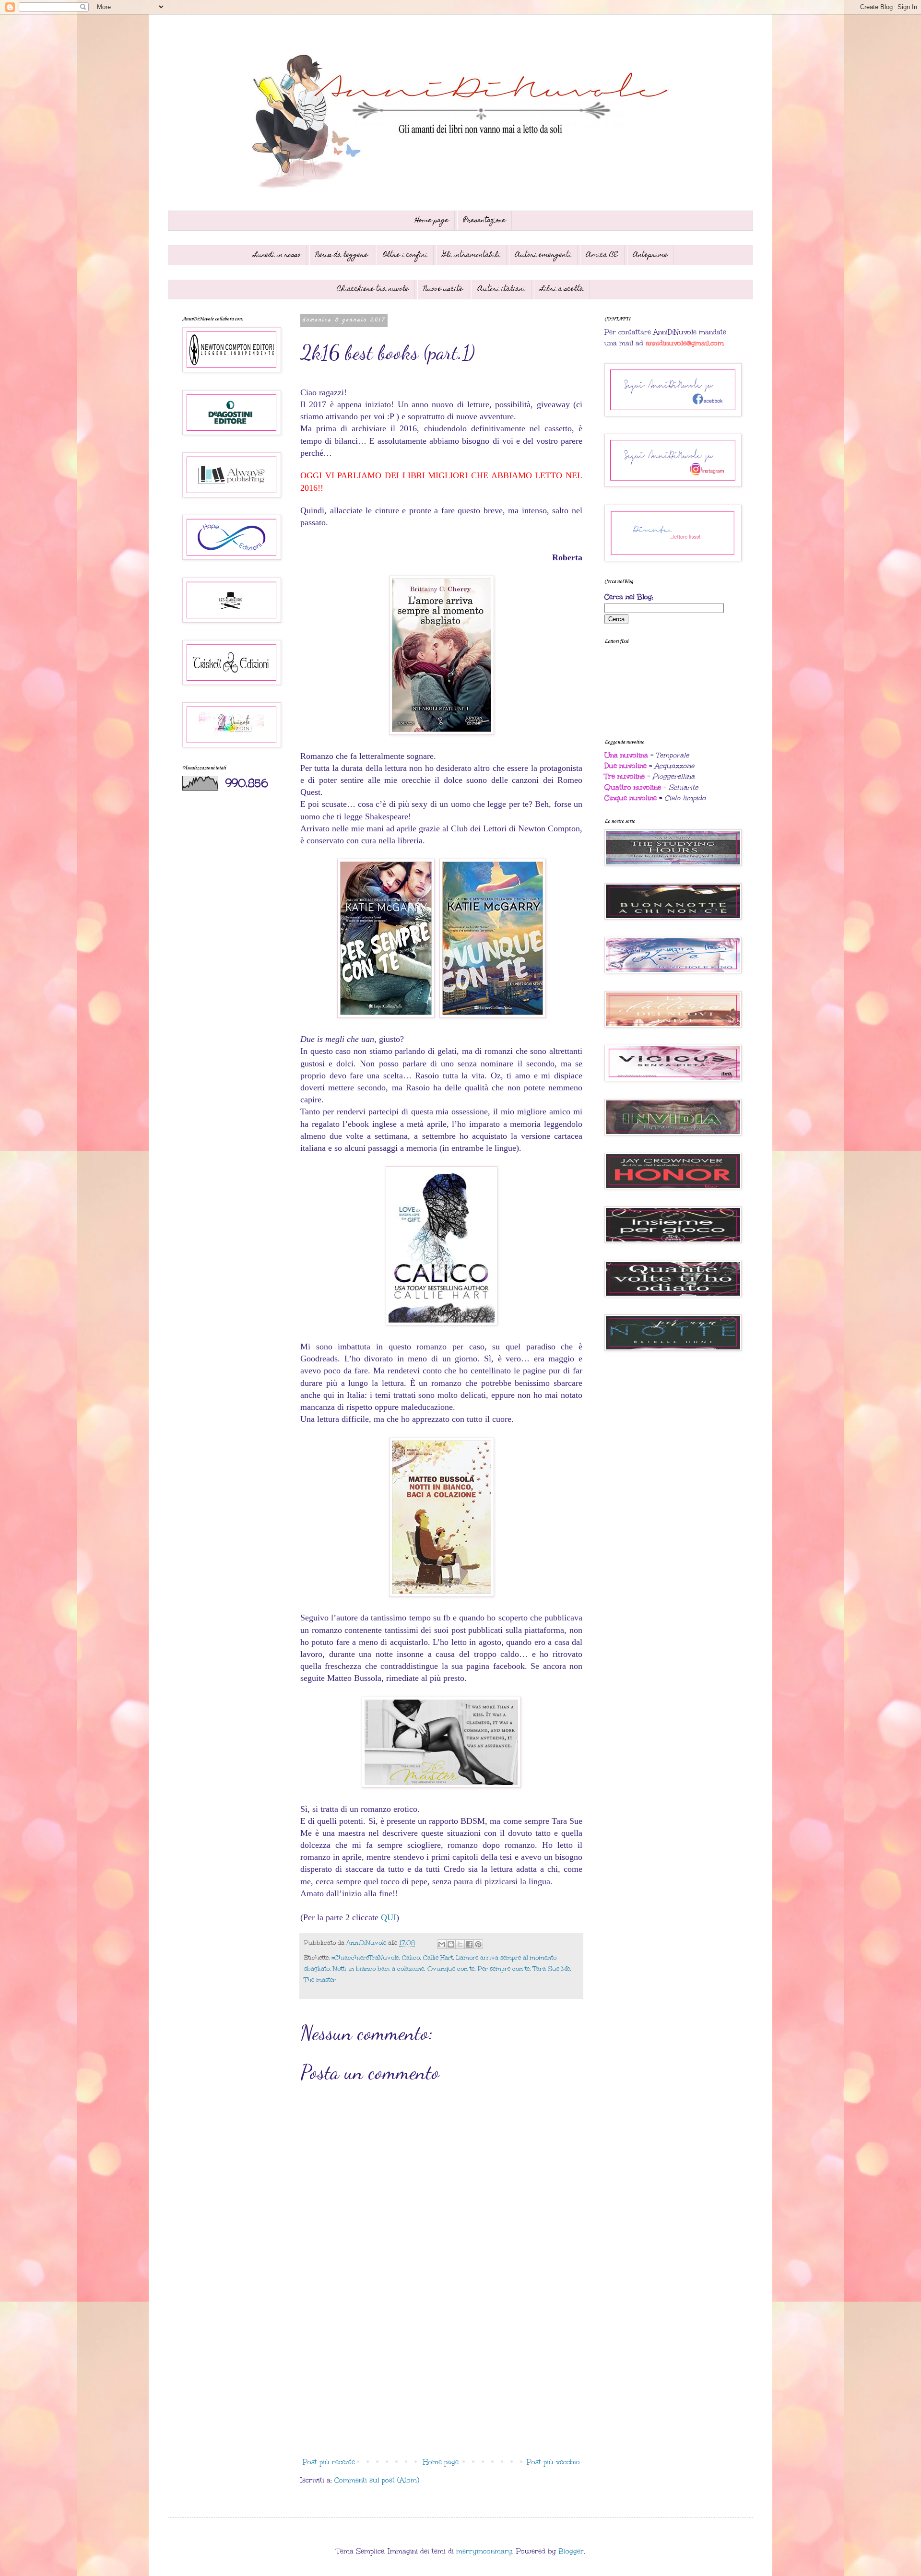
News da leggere (342, 255)
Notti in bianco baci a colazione (378, 1968)
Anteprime (650, 255)
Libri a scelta (562, 289)
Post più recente (329, 2462)
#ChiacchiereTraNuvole (365, 1957)
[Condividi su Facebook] (469, 1944)
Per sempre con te (504, 1968)
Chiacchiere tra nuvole (373, 289)
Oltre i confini (405, 255)
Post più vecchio (553, 2462)
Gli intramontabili (471, 255)
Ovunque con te (451, 1968)
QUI (389, 1917)
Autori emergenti (543, 255)
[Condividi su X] (460, 1944)
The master (320, 1979)
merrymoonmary (484, 2551)
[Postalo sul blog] (451, 1944)
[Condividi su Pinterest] (478, 1944)
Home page (432, 221)
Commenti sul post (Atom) (377, 2480)
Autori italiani (502, 289)
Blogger (571, 2551)
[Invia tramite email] (442, 1944)
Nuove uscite (443, 289)
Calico (411, 1957)
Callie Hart (438, 1957)
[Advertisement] (441, 2375)
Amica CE (602, 255)
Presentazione (484, 221)
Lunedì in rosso (277, 255)
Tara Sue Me (551, 1968)
